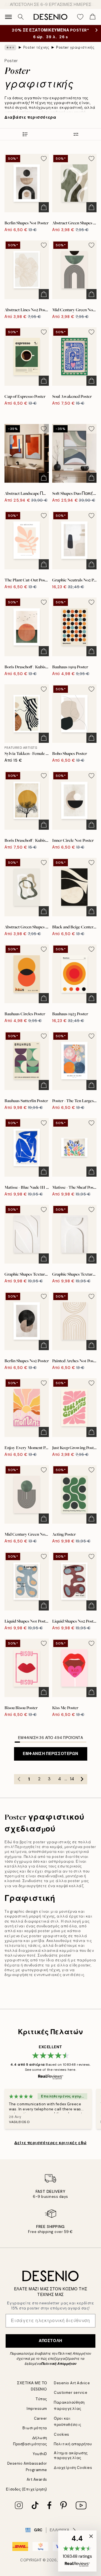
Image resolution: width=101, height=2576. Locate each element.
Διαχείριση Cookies (73, 2468)
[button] (77, 2551)
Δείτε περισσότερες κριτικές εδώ (50, 2143)
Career (41, 2418)
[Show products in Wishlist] (80, 17)
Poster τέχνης (36, 47)
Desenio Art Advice (72, 2383)
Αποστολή (50, 2341)
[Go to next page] (82, 1779)
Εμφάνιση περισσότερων (50, 1754)
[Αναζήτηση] (21, 17)
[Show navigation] (8, 17)
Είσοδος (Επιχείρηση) (27, 2489)
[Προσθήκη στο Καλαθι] (44, 207)
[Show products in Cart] (93, 17)
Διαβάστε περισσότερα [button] (30, 117)
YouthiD (40, 2454)
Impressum (37, 2409)
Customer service (71, 2393)
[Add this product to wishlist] (44, 159)
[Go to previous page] (19, 1779)
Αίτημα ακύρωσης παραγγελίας (71, 2455)
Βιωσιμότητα (35, 2428)
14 (72, 1779)
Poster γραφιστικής (75, 47)
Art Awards (37, 2479)
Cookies (62, 2434)
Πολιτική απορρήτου (73, 2444)
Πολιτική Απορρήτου (59, 2364)
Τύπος (41, 2399)
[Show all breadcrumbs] (10, 48)
